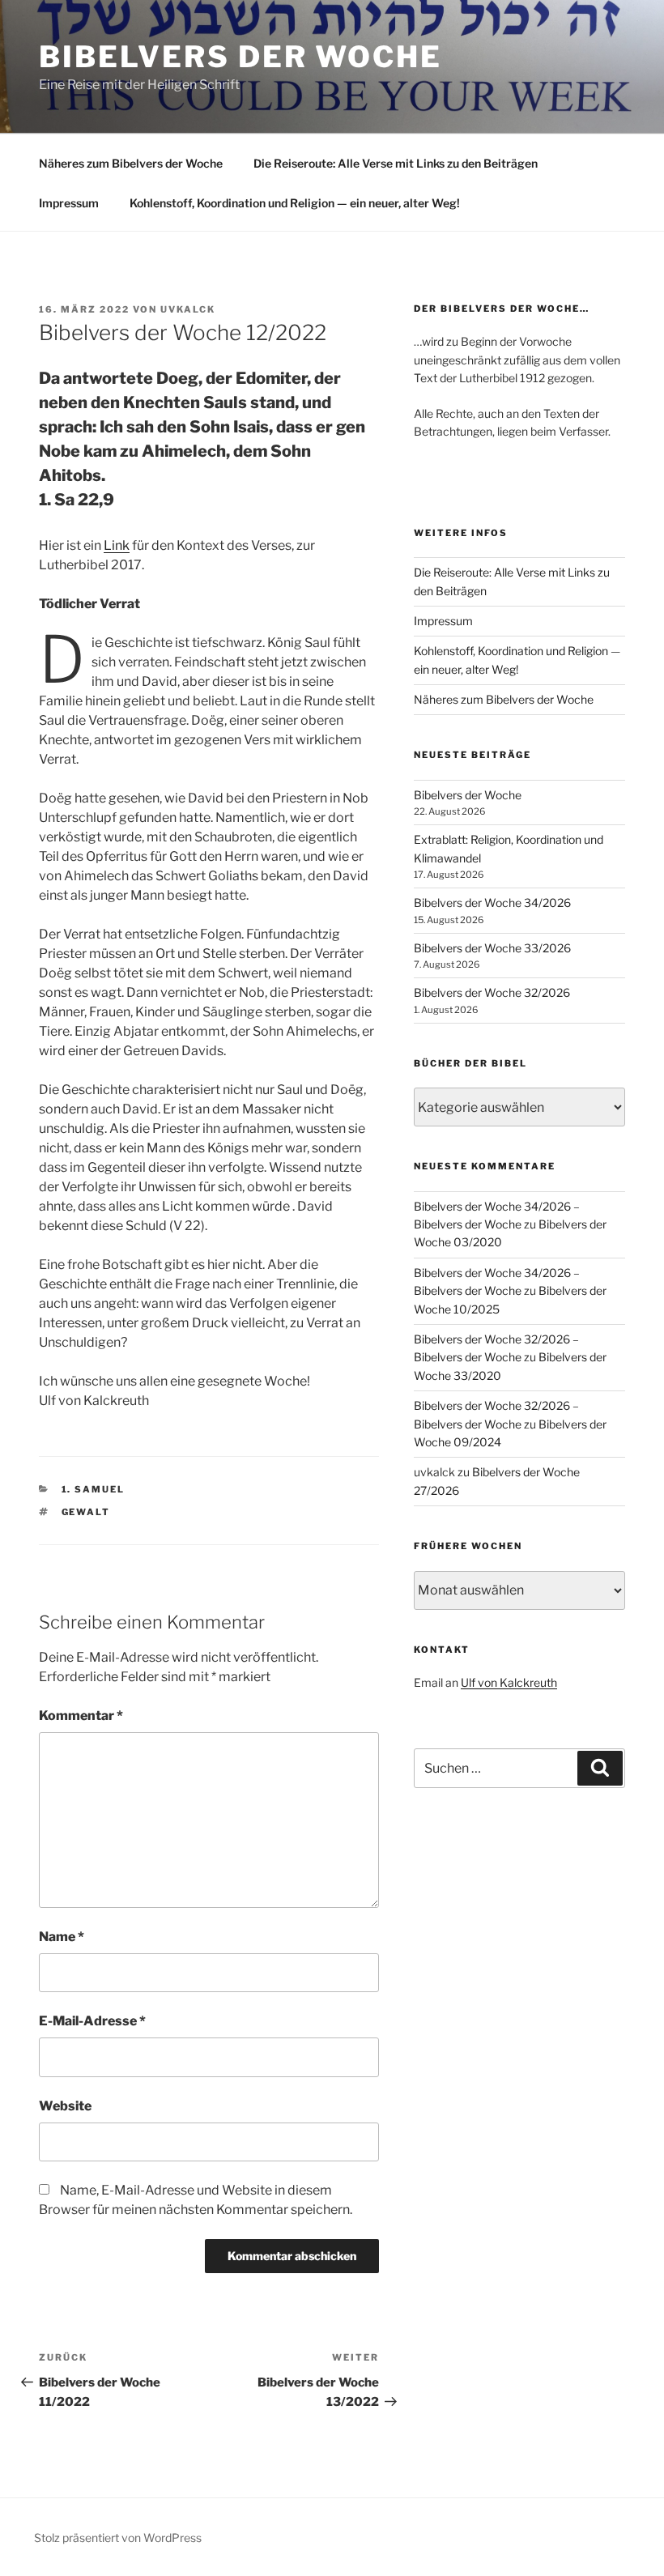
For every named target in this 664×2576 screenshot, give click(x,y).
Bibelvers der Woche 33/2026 (492, 948)
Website (65, 2106)
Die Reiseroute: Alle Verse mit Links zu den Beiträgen (396, 163)
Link (117, 545)
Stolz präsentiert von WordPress (118, 2538)
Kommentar (81, 1716)
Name (62, 1937)
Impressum (69, 203)
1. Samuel (94, 1489)
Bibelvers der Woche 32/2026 (492, 992)
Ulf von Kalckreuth (509, 1682)
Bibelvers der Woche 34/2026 (492, 903)
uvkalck (188, 309)
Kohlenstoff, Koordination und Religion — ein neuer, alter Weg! (295, 203)
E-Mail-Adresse (92, 2021)
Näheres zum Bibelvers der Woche (131, 163)
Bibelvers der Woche (240, 57)
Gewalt (86, 1512)
